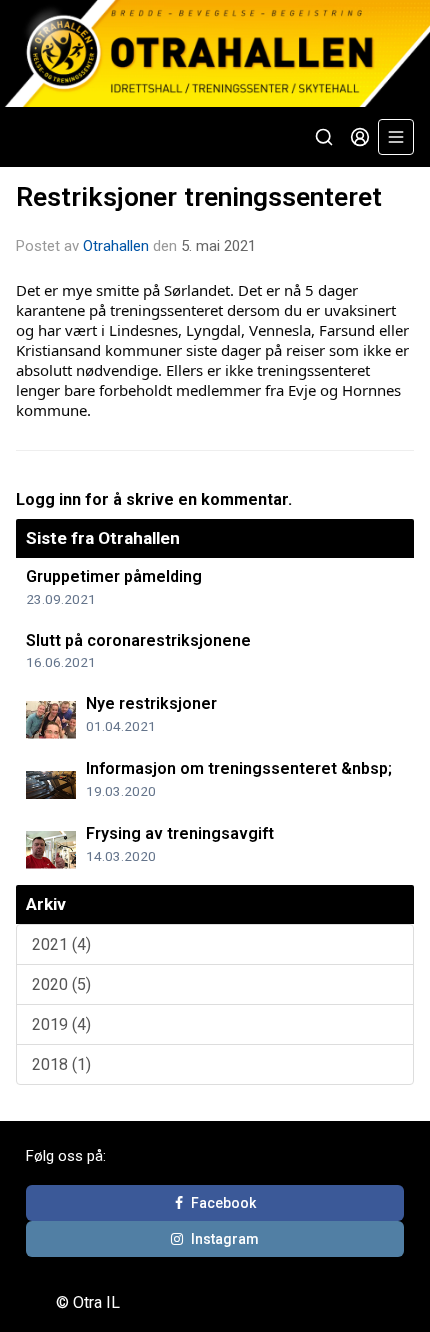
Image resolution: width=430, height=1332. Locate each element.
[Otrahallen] (215, 53)
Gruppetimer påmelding (114, 576)
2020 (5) (61, 984)
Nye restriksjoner (151, 703)
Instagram (225, 1239)
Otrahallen (116, 246)
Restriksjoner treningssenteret (199, 197)
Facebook (223, 1203)
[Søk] (324, 137)
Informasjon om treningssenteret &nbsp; (239, 768)
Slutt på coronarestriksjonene (138, 640)
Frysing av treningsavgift (180, 833)
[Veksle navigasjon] (396, 137)
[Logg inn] (360, 137)
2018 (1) (61, 1064)
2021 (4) (61, 944)
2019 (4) (61, 1024)
